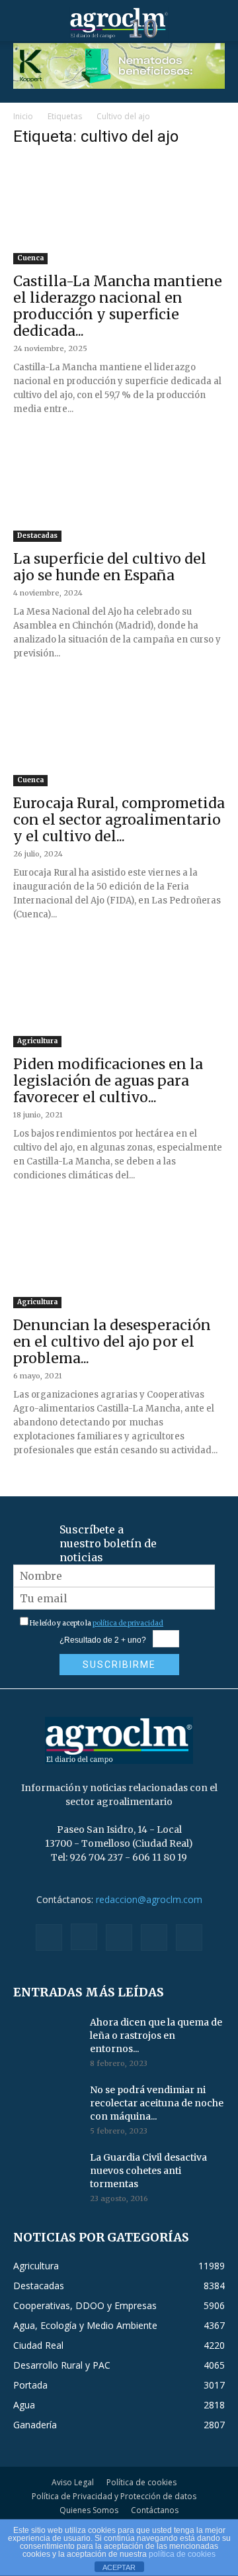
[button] (22, 23)
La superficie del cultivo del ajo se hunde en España (110, 567)
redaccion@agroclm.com (149, 1899)
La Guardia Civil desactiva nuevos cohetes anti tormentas (148, 2171)
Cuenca (30, 258)
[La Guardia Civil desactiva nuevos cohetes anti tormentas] (46, 2174)
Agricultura (37, 1041)
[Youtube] (189, 1937)
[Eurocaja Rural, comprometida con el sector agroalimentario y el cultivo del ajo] (119, 734)
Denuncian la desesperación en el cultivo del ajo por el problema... (112, 1342)
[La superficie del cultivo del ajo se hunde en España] (119, 489)
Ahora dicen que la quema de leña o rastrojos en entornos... (156, 2035)
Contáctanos (155, 2510)
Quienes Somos (89, 2510)
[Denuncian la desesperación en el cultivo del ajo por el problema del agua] (119, 1256)
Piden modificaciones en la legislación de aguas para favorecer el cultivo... (108, 1081)
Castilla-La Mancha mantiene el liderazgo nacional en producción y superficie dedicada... (118, 306)
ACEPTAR (119, 2567)
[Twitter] (154, 1937)
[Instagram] (84, 1937)
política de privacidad (128, 1623)
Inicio (23, 116)
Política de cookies (141, 2482)
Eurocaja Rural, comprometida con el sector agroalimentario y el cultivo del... (119, 820)
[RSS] (119, 1937)
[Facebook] (49, 1937)
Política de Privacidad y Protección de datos (114, 2496)
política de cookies (182, 2554)
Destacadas (37, 536)
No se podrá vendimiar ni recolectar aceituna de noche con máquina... (157, 2103)
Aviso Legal (73, 2482)
